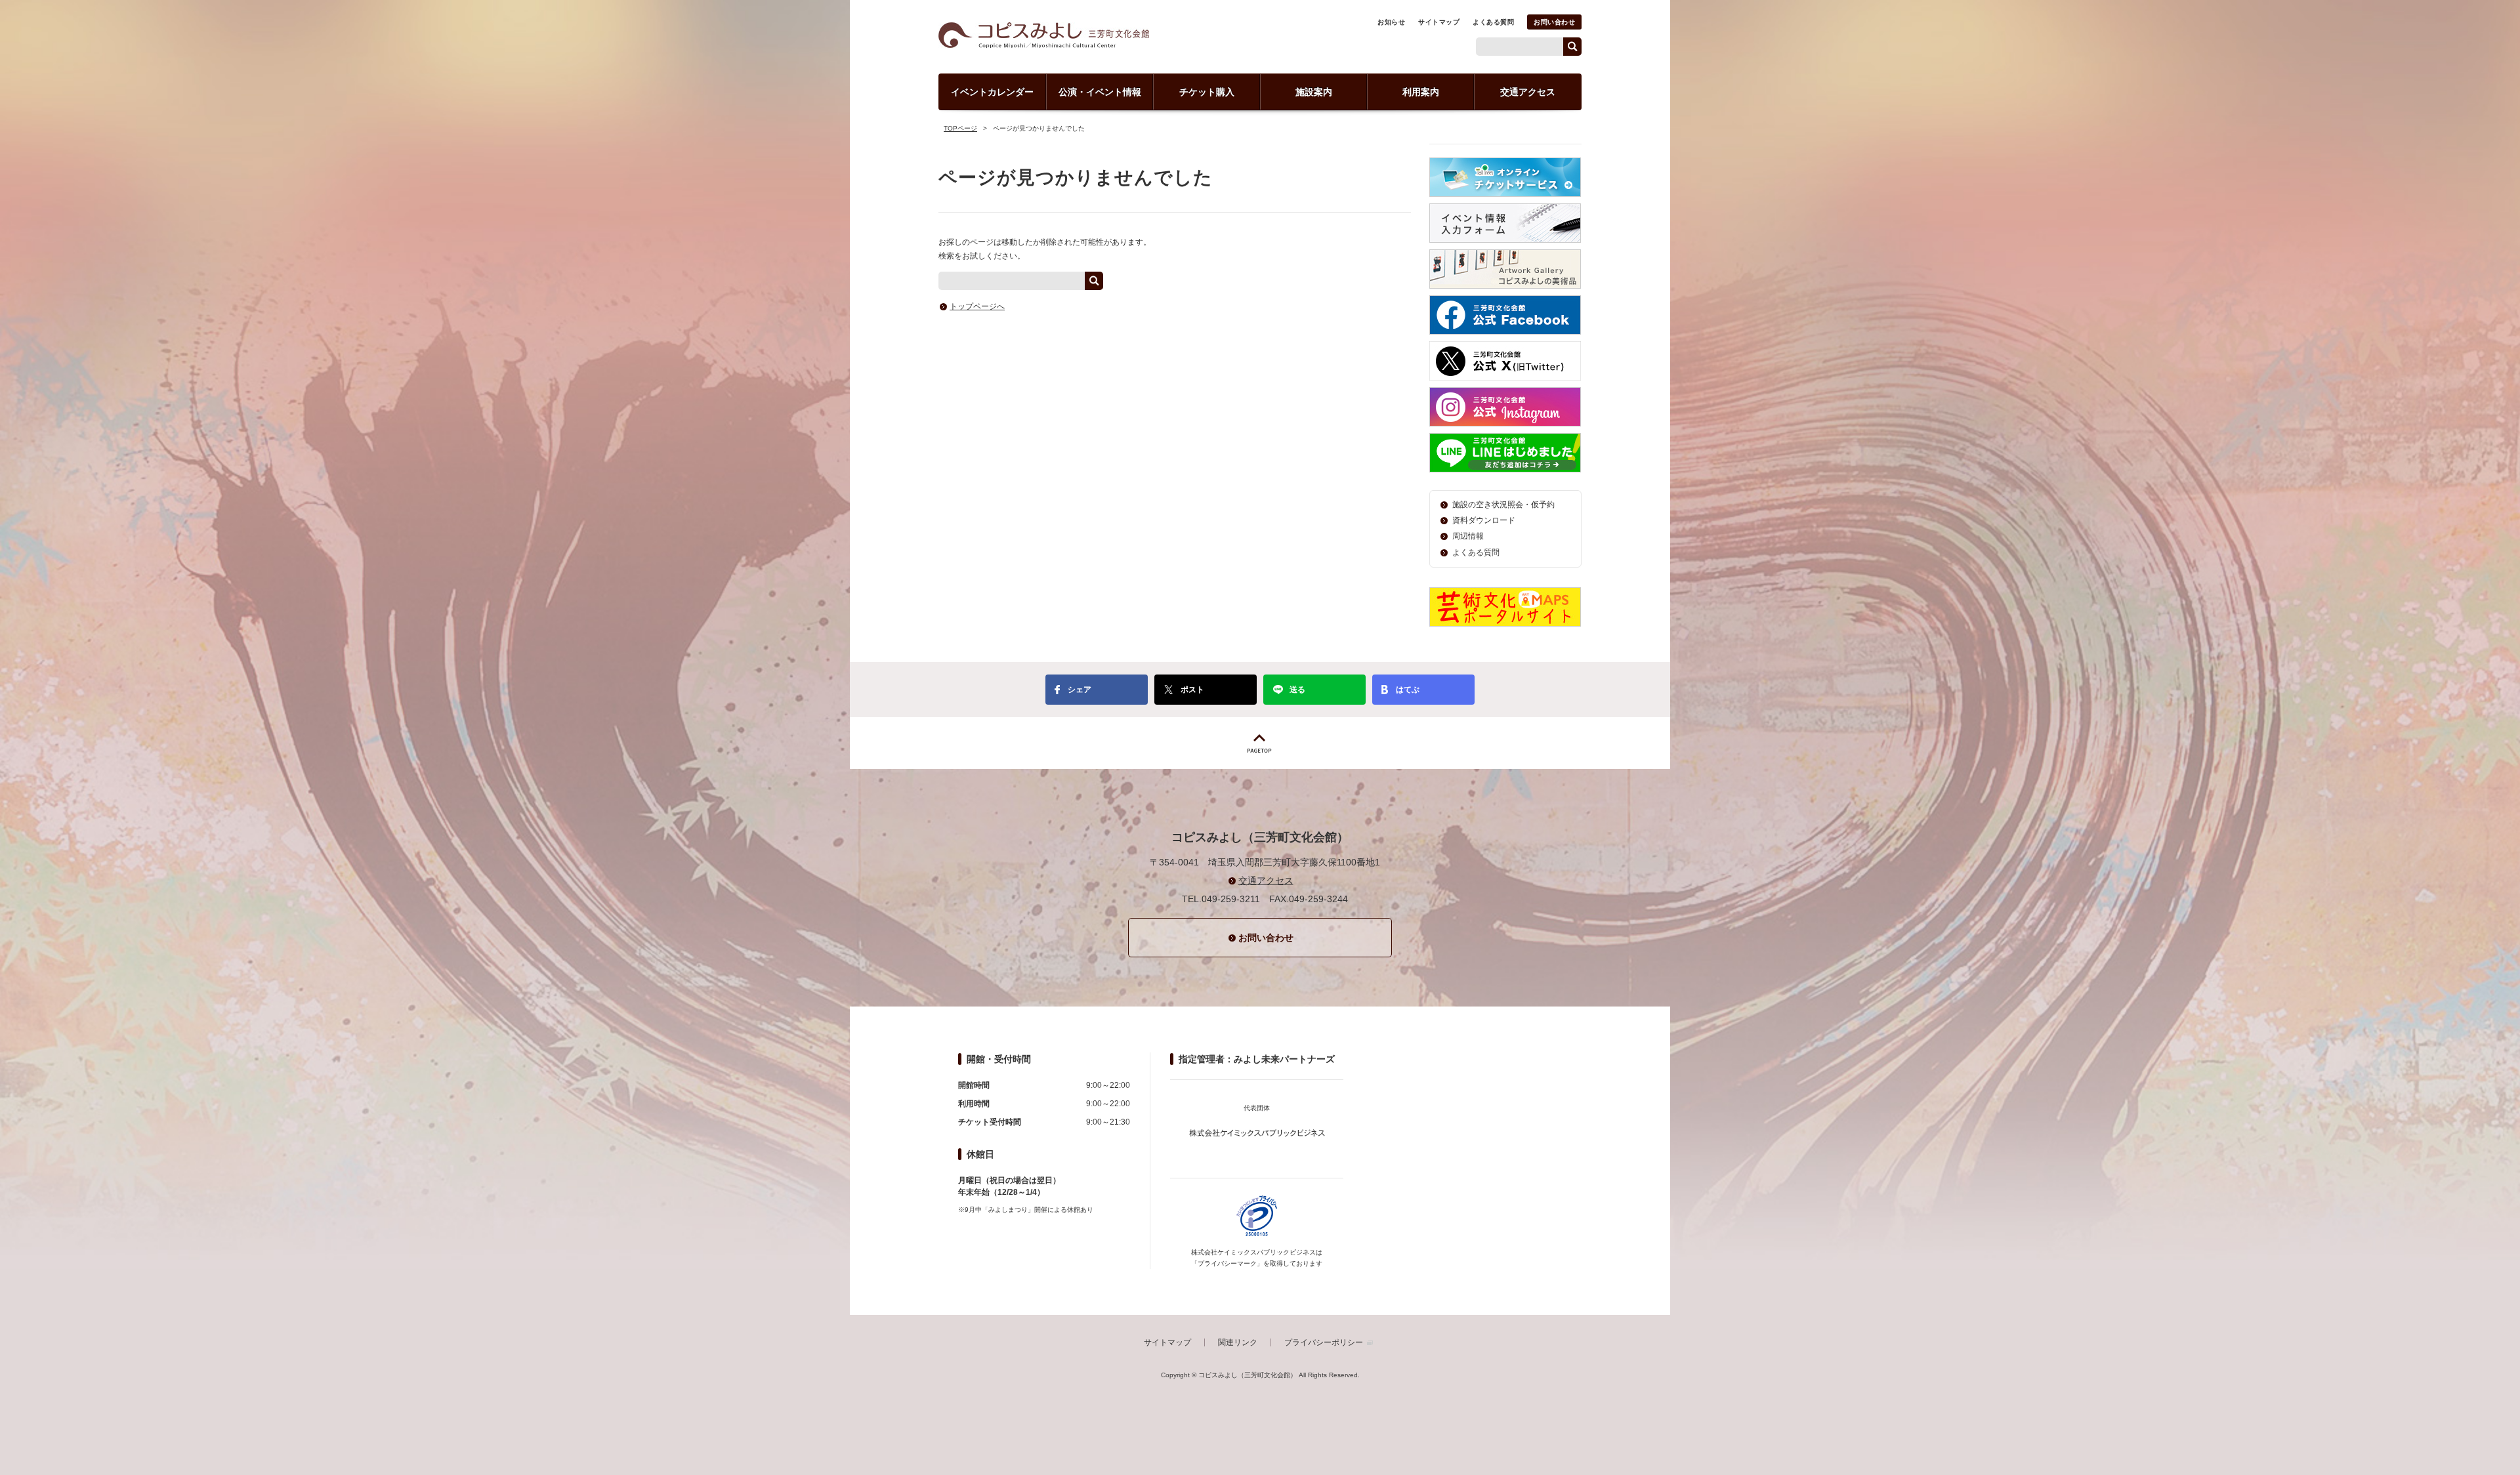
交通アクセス (1528, 92)
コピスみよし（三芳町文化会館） (1044, 35)
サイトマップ (1439, 22)
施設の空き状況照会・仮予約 (1503, 505)
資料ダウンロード (1484, 520)
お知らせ (1391, 22)
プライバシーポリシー (1324, 1342)
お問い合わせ (1554, 22)
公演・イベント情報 (1100, 92)
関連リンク (1238, 1342)
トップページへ (977, 306)
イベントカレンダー (992, 92)
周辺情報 (1468, 536)
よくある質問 (1493, 22)
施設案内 (1314, 92)
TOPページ (960, 128)
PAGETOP (1260, 743)
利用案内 (1421, 92)
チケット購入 (1207, 92)
